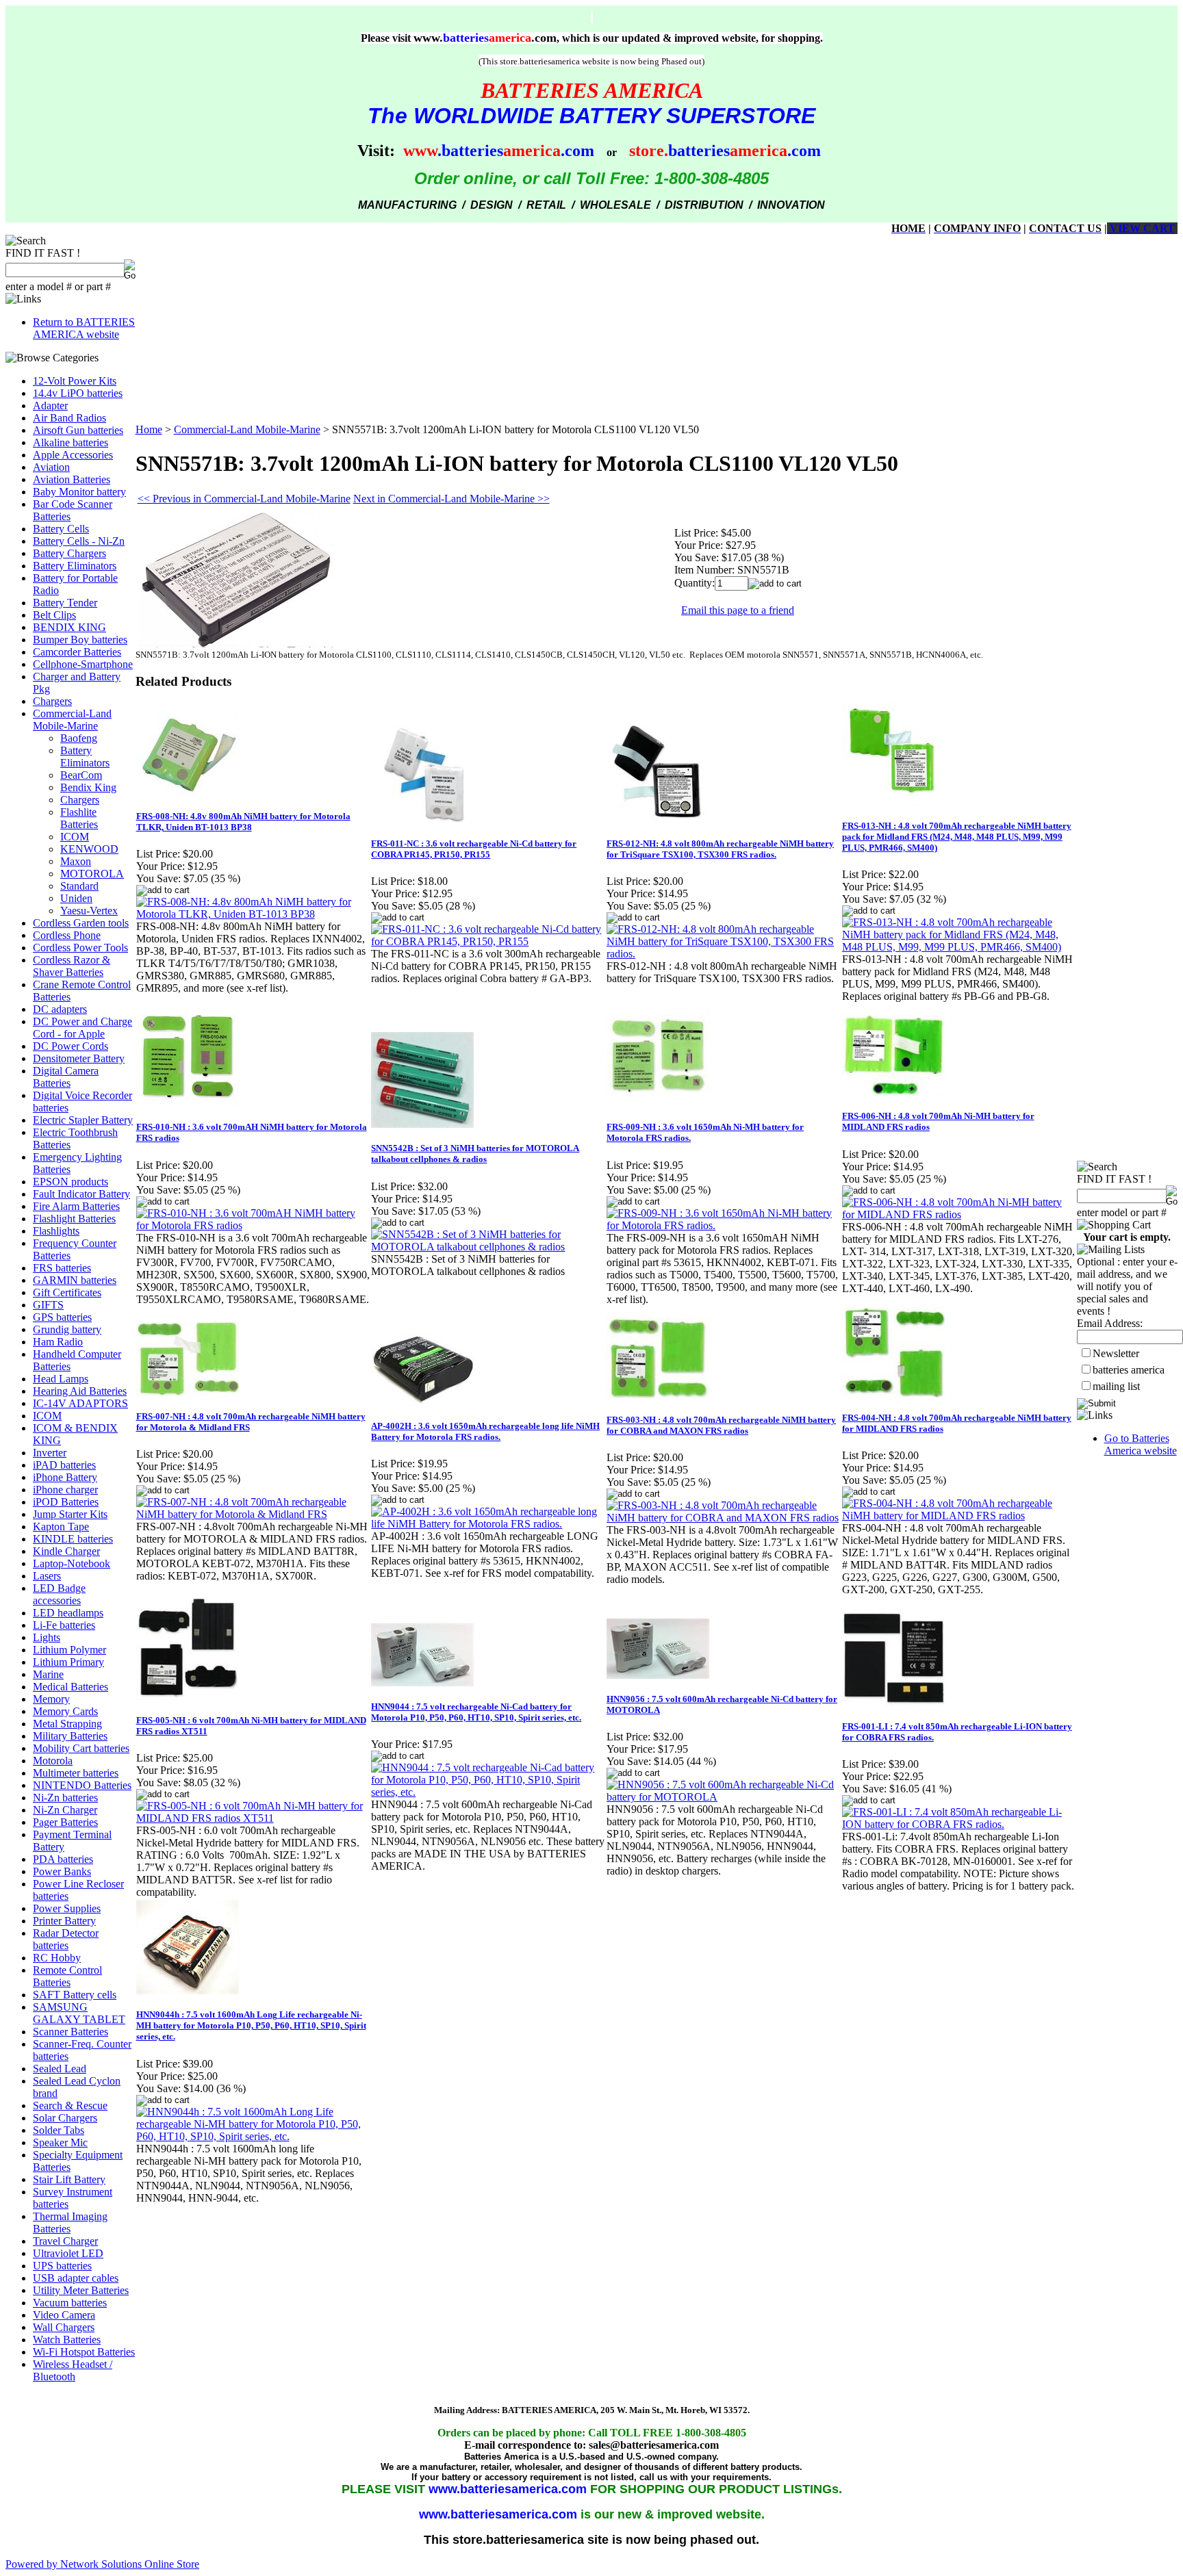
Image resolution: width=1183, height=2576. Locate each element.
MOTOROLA (92, 874)
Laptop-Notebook (72, 1563)
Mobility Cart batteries (81, 1748)
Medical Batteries (71, 1687)
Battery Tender (65, 603)
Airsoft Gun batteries (78, 430)
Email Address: (1110, 1323)
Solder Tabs (59, 2130)
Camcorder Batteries (77, 652)
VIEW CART (1141, 228)
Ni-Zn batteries (65, 1798)
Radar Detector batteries (66, 1939)
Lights (47, 1637)
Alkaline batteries (71, 442)
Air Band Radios (69, 418)
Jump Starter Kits (70, 1514)
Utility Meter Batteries (81, 2290)
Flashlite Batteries (79, 818)
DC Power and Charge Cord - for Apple (82, 1028)
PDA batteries (63, 1859)
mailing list (1116, 1386)
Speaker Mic (60, 2142)
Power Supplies (67, 1908)
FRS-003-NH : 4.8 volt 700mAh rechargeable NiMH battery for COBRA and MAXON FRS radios (721, 1425)
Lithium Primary (68, 1662)
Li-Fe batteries (64, 1625)
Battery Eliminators (75, 566)
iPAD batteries (64, 1465)
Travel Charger (65, 2241)
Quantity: (695, 583)
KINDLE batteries (73, 1539)
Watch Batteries (67, 2340)
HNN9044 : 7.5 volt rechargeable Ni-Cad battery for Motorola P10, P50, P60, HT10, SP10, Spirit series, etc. (476, 1712)
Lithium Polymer (69, 1650)
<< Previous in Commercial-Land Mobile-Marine (244, 499)
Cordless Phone (67, 935)
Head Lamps (61, 1379)
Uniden (76, 898)
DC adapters (60, 1009)
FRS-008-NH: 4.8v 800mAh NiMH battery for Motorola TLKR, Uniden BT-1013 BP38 (243, 822)
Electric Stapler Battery (83, 1120)
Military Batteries (70, 1736)
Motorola (53, 1761)
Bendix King (88, 787)
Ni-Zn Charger (65, 1810)
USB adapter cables (76, 2278)
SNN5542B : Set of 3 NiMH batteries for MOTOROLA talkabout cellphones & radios (475, 1154)
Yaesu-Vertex (89, 911)
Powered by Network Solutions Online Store (102, 2564)
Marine (48, 1674)
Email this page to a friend (738, 610)
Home (149, 429)
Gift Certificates (67, 1292)
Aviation (51, 467)
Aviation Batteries (72, 479)
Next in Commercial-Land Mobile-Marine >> (451, 499)
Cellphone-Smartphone (83, 664)
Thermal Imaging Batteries (70, 2223)
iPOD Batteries (66, 1502)
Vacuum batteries (70, 2303)
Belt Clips (54, 615)
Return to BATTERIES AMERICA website (84, 328)
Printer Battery (64, 1921)
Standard (79, 886)
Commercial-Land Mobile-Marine (72, 720)
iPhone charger (65, 1490)
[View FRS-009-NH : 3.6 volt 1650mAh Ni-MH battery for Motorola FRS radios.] (724, 1225)
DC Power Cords (71, 1046)
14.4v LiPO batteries (78, 393)
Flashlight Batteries (74, 1219)
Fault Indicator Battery (81, 1194)
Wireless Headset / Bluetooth (73, 2370)
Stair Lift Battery (69, 2179)
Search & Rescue (70, 2105)
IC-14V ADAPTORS (80, 1403)
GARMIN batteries (75, 1280)
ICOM (75, 837)
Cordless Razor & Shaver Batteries (72, 966)
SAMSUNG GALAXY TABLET (79, 2013)
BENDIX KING (69, 627)
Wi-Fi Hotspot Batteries (84, 2352)
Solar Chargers (65, 2118)
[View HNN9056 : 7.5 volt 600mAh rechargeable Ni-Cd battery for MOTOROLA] (724, 1797)
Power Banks (62, 1871)
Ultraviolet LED (68, 2253)
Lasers (47, 1576)
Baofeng (79, 738)
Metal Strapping (67, 1724)
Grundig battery (67, 1329)
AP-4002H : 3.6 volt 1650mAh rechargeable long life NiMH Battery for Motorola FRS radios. (485, 1431)
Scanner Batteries (71, 2032)
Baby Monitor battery (79, 492)
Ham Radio (58, 1342)
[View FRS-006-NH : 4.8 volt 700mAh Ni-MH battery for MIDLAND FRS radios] (959, 1214)
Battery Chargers (69, 553)
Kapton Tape (61, 1527)
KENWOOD (89, 849)
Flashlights (56, 1231)
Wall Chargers (64, 2327)
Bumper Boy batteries (80, 640)
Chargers (52, 701)
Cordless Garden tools (81, 923)
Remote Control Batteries (67, 1976)
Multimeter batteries (76, 1773)
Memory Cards (65, 1711)
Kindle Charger (66, 1551)
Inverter (50, 1453)
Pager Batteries (65, 1822)
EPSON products (71, 1182)
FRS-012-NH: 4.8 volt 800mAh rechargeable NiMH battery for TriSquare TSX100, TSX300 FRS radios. (720, 849)
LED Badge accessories (59, 1594)
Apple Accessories (73, 455)
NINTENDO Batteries (82, 1785)
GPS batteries (62, 1317)
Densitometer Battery (79, 1058)
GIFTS (48, 1305)
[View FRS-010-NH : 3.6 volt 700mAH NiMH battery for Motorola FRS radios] (253, 1225)
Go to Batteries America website (1141, 1444)
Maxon (76, 861)
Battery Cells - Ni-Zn (79, 541)
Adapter (50, 405)
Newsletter (1116, 1353)
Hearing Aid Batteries (80, 1391)
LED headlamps (68, 1613)
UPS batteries (62, 2266)
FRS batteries (62, 1268)
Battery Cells (61, 529)
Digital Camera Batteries (66, 1077)
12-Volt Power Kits (75, 381)
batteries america (1129, 1370)
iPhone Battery (65, 1477)
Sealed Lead (60, 2069)
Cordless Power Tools (80, 948)
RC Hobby (57, 1958)
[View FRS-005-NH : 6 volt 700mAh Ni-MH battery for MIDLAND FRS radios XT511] (253, 1818)
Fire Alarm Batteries (76, 1206)
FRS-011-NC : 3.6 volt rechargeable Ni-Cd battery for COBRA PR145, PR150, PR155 (474, 849)
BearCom (81, 775)
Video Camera (64, 2315)
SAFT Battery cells (75, 1995)
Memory (51, 1699)
